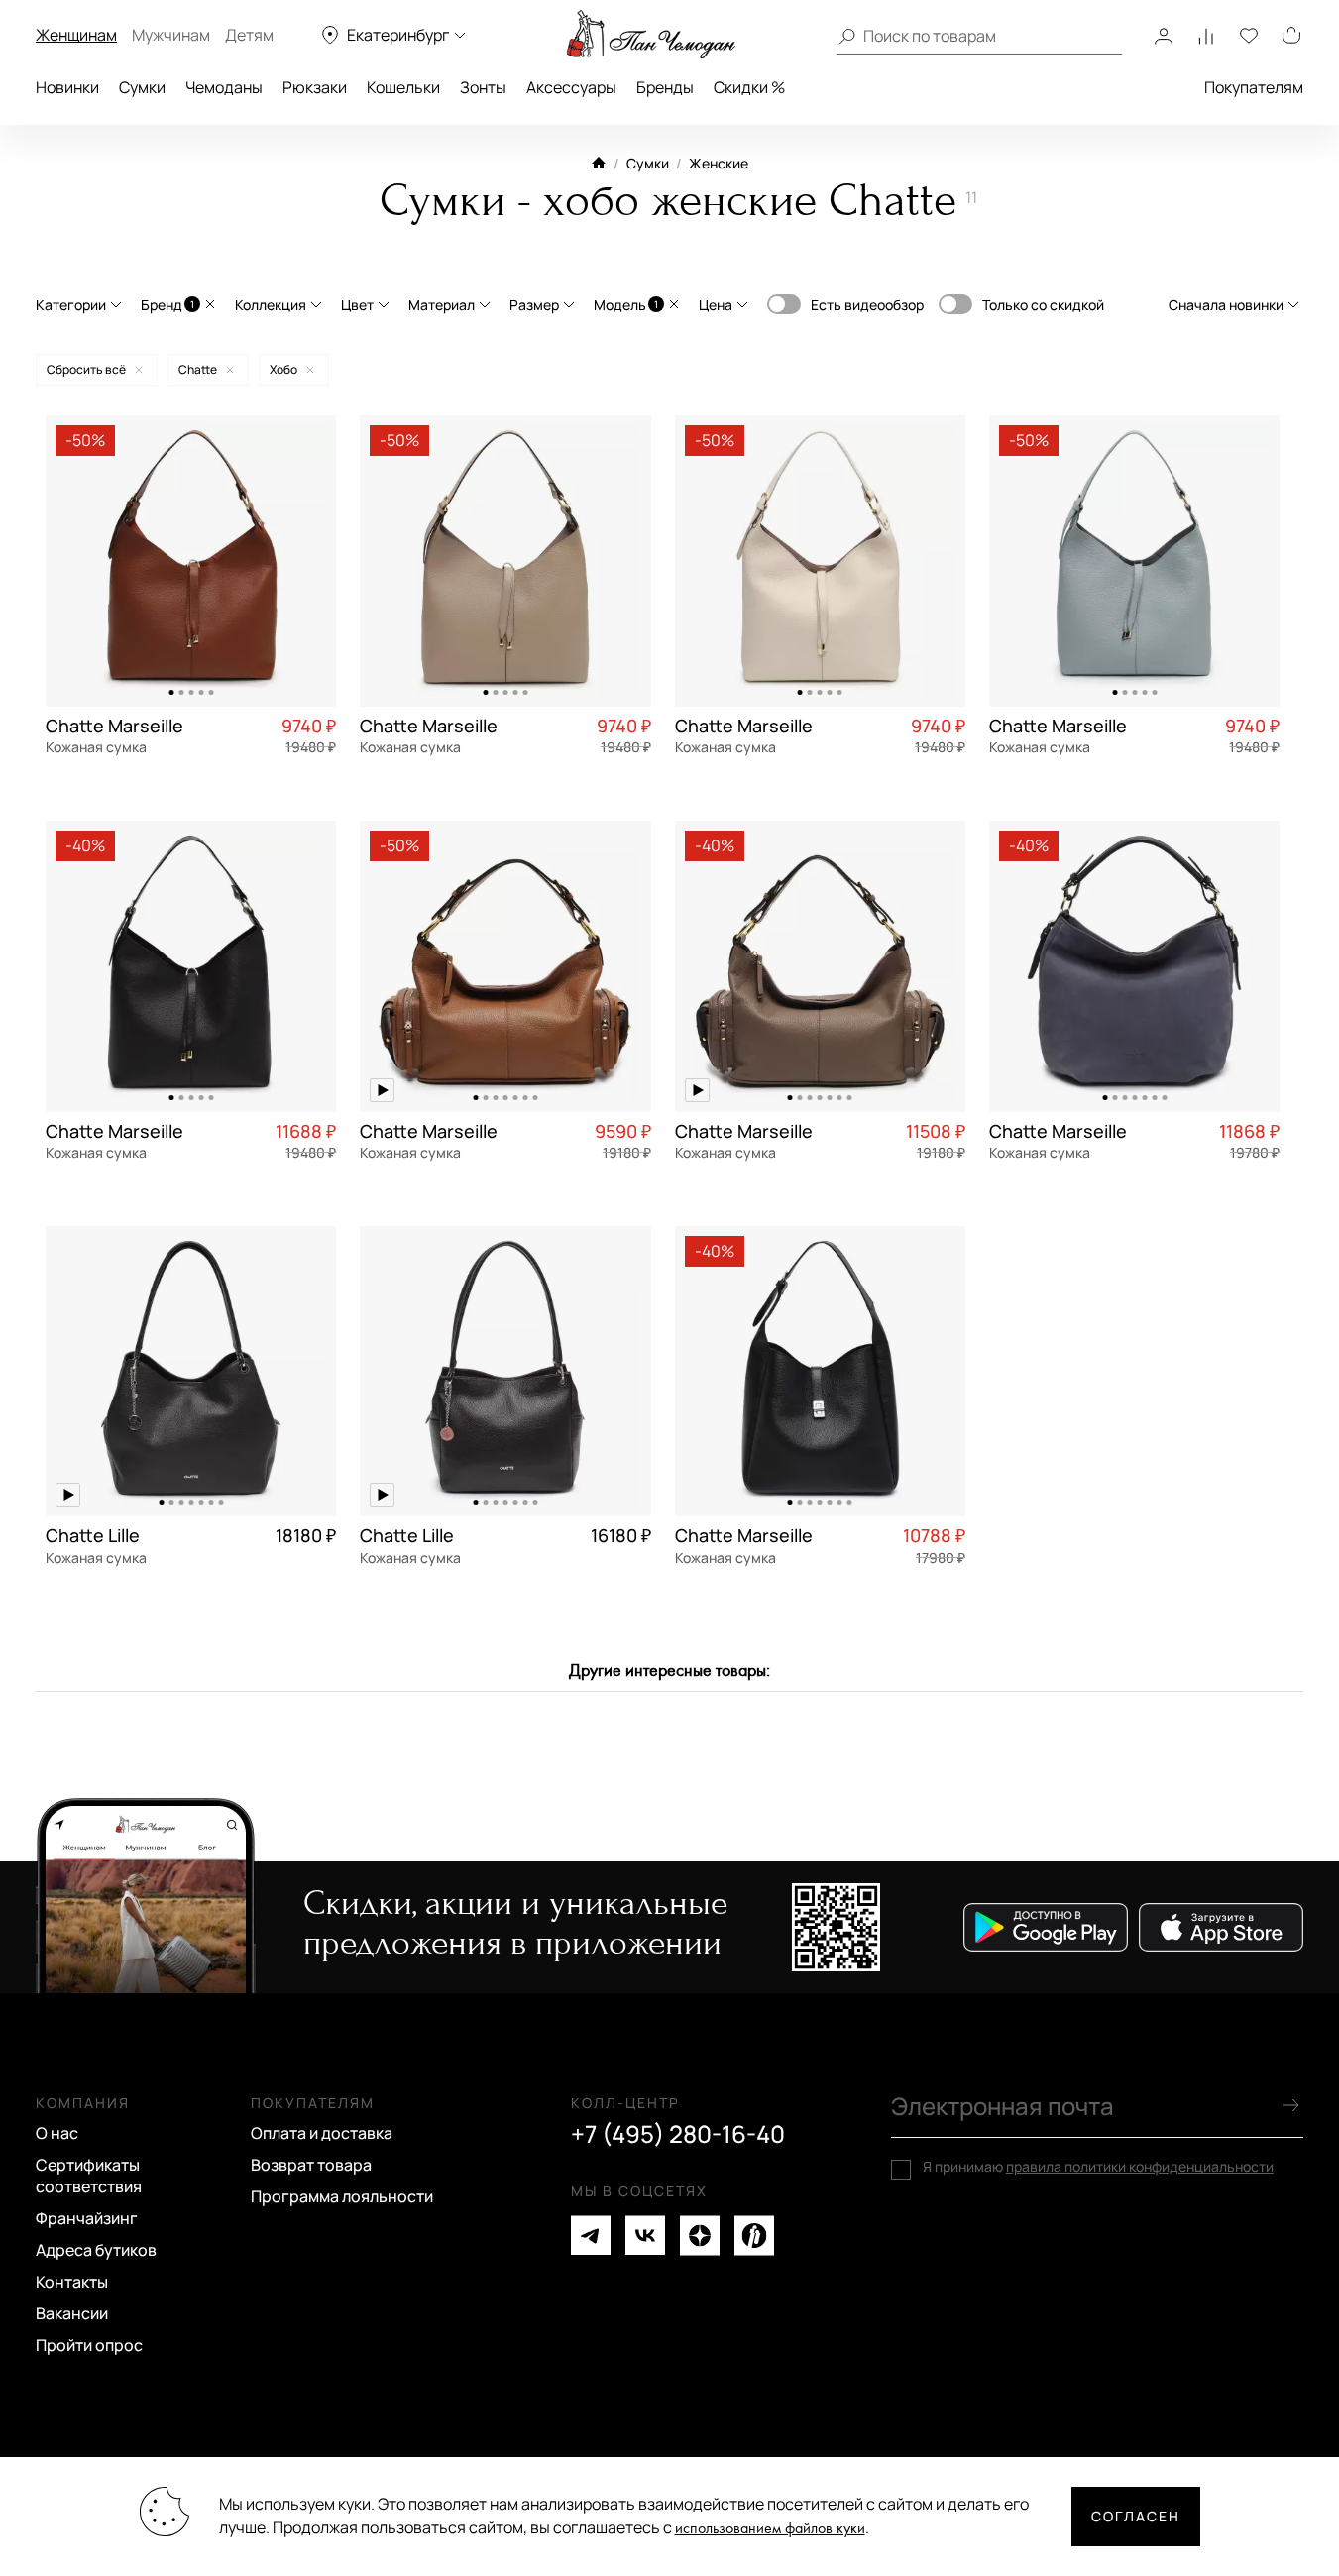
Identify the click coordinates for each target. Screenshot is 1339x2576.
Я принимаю (1098, 2167)
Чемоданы (224, 87)
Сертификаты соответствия (89, 2176)
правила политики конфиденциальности (1140, 2166)
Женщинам (76, 35)
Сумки (142, 87)
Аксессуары (571, 87)
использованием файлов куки (770, 2529)
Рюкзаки (315, 87)
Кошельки (403, 87)
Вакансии (72, 2313)
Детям (249, 35)
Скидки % (749, 87)
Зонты (483, 87)
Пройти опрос (89, 2345)
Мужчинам (171, 35)
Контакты (72, 2282)
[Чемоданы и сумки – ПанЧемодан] (651, 35)
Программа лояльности (342, 2196)
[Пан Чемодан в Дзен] (700, 2236)
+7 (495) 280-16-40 (678, 2134)
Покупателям (1254, 87)
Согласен (1136, 2516)
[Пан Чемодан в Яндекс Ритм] (754, 2236)
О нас (57, 2133)
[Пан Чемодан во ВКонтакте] (645, 2236)
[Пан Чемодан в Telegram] (591, 2236)
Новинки (67, 87)
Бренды (665, 87)
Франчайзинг (87, 2218)
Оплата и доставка (322, 2133)
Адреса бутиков (96, 2250)
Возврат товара (311, 2165)
